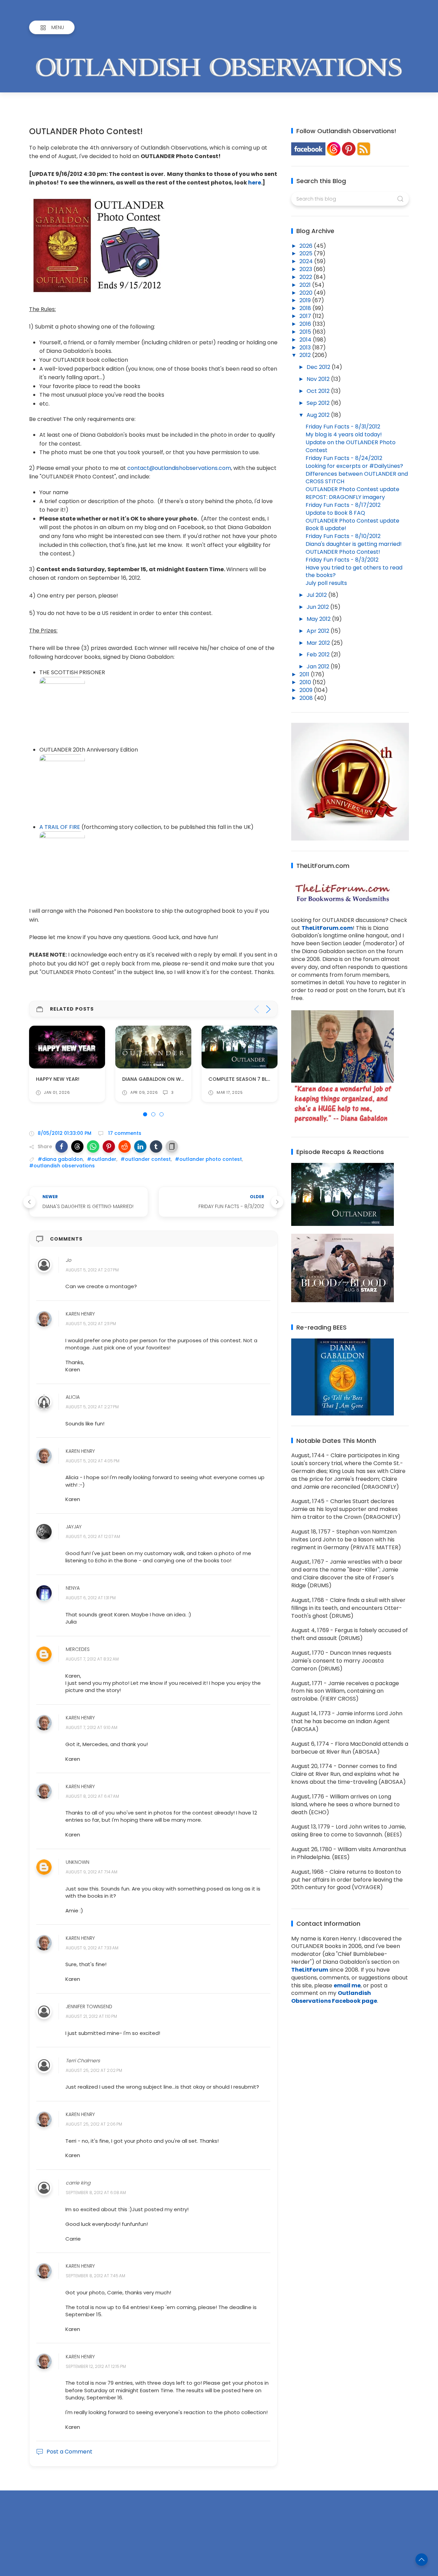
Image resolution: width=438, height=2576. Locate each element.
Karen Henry (80, 1314)
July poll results (326, 583)
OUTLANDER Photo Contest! (343, 552)
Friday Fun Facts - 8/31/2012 (343, 427)
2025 (307, 253)
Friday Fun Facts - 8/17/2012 (343, 505)
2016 (306, 324)
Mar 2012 (319, 643)
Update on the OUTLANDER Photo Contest (351, 446)
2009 (307, 690)
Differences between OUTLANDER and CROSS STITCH (357, 478)
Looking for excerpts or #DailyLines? (354, 466)
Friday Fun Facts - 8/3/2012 (342, 560)
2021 (306, 285)
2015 (306, 332)
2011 (305, 674)
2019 (306, 300)
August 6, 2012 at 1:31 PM (91, 1598)
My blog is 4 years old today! (344, 434)
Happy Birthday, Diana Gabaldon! (253, 1079)
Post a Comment (69, 2452)
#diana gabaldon (60, 1159)
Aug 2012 (319, 415)
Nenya (73, 1588)
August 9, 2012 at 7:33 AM (92, 1948)
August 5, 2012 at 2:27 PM (92, 1407)
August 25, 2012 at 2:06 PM (94, 2124)
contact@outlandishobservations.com (179, 468)
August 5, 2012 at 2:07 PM (92, 1270)
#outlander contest (146, 1159)
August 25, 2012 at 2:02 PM (94, 2070)
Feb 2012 (319, 655)
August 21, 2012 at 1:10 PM (91, 2017)
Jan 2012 (319, 667)
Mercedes (78, 1649)
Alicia (73, 1397)
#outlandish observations (62, 1166)
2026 (307, 246)
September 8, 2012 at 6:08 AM (96, 2193)
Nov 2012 (319, 379)
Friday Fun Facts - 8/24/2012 (344, 458)
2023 (306, 269)
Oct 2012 (319, 391)
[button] (62, 1146)
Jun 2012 (318, 607)
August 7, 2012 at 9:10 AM (92, 1728)
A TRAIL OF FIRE (60, 827)
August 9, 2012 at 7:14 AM (92, 1872)
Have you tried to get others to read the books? (354, 572)
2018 (306, 308)
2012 (306, 355)
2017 (306, 316)
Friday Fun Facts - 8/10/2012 (343, 536)
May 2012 (319, 619)
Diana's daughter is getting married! (354, 544)
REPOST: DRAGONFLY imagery (345, 497)
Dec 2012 (319, 367)
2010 (306, 682)
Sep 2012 (319, 403)
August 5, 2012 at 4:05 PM (93, 1461)
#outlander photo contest (208, 1159)
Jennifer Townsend (89, 2007)
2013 (306, 348)
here (255, 183)
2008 (307, 698)
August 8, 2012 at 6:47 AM (92, 1796)
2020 (307, 293)
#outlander (102, 1159)
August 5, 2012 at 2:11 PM (91, 1324)
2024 (307, 261)
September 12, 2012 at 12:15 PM (96, 2366)
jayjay (74, 1527)
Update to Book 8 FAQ (335, 513)
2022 (306, 277)
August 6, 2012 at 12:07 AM (93, 1537)
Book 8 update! (326, 528)
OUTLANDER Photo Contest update (352, 489)
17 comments (124, 1133)
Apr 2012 (319, 631)
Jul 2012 (317, 595)
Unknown (78, 1862)
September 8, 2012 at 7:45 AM (95, 2276)
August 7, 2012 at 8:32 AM (92, 1659)
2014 (306, 340)
